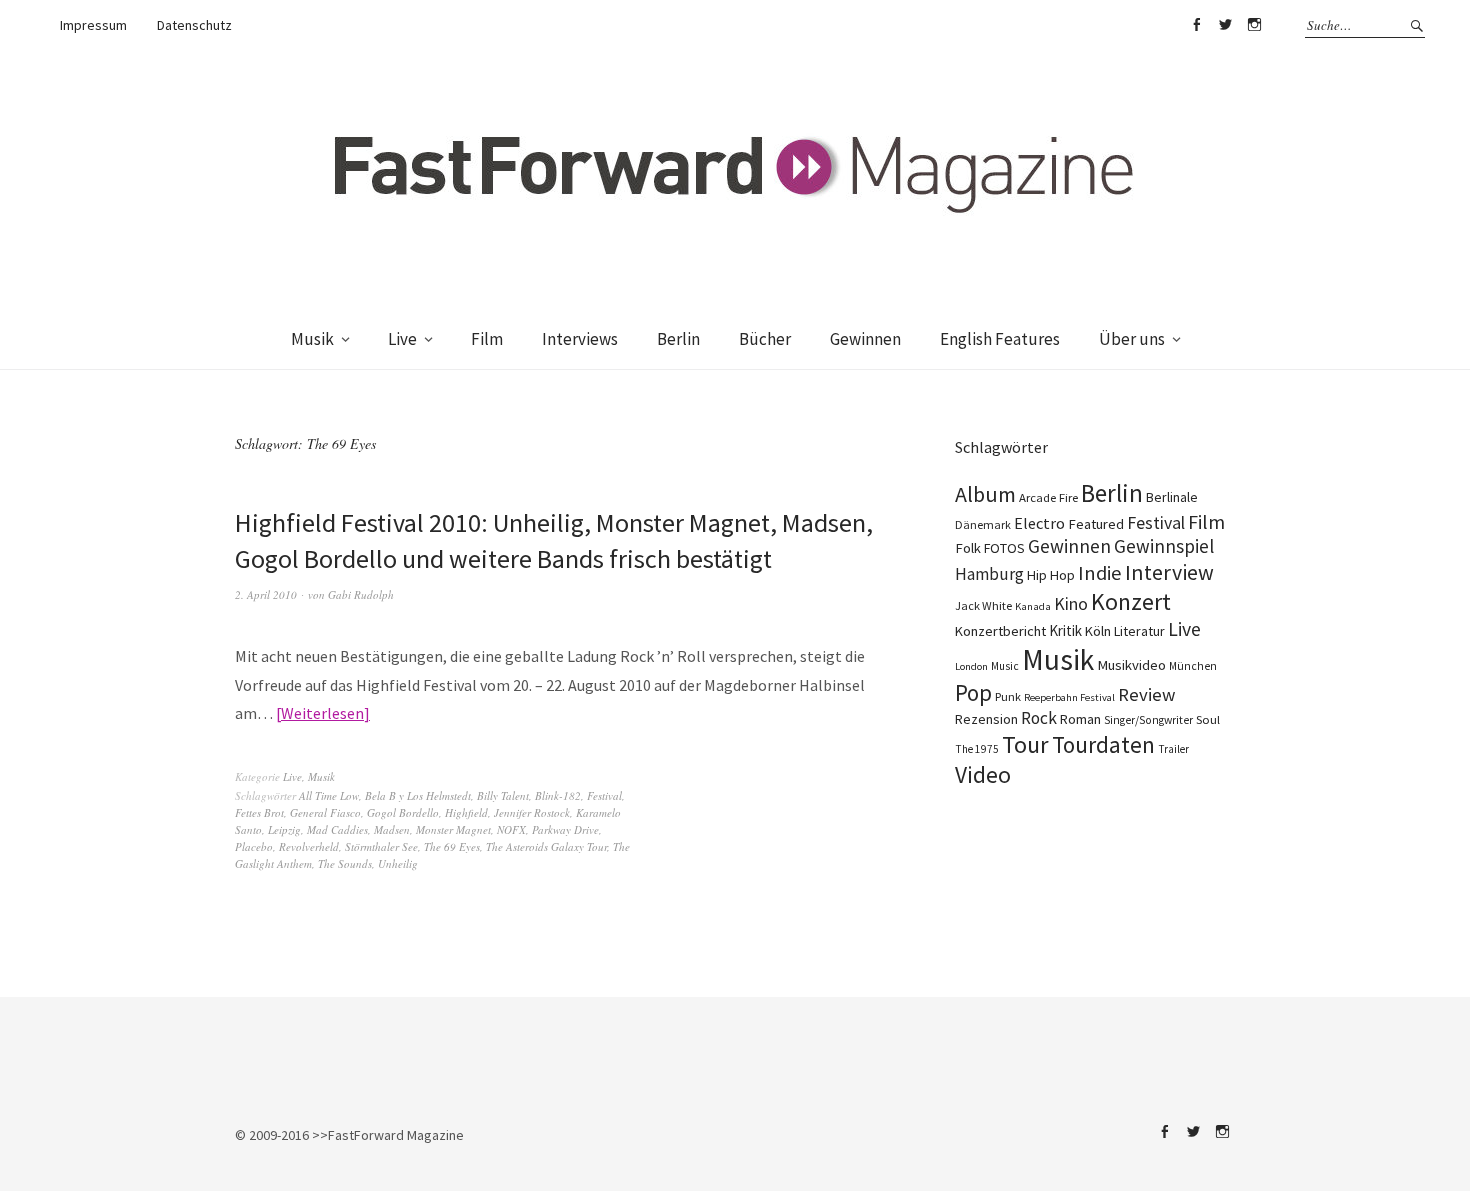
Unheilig (398, 863)
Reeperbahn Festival (1069, 697)
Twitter (1225, 25)
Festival (604, 795)
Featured (1096, 524)
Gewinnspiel (1164, 546)
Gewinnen (865, 339)
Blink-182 (558, 795)
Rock (1039, 718)
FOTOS (1004, 548)
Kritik (1065, 630)
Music (1005, 666)
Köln (1098, 631)
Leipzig (284, 829)
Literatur (1139, 631)
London (971, 666)
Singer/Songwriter (1148, 720)
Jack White (983, 605)
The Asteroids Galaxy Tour (546, 846)
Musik (312, 339)
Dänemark (983, 524)
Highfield (466, 812)
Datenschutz (194, 25)
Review (1146, 694)
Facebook (1196, 25)
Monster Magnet (453, 829)
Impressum (93, 25)
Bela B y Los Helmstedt (418, 795)
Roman (1080, 719)
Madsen (392, 829)
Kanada (1033, 606)
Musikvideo (1131, 665)
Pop (973, 692)
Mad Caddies (337, 829)
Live (402, 339)
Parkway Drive (565, 829)
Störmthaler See (381, 846)
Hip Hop (1051, 575)
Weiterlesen (322, 713)
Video (983, 774)
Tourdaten (1103, 744)
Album (985, 494)
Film (487, 339)
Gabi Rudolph (361, 594)
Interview (1169, 572)
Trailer (1173, 749)
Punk (1008, 696)
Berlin (678, 339)
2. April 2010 (266, 594)
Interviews (580, 339)
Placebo (254, 846)
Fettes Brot (259, 812)
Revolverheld (309, 846)
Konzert (1131, 601)
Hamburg (989, 574)
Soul (1208, 719)
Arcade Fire (1048, 497)
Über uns (1132, 339)
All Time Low (329, 795)
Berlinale (1172, 497)
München (1193, 666)
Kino (1071, 604)
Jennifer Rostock (532, 812)
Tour (1025, 744)
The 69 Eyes (452, 846)
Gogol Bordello (403, 812)
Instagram (1254, 25)
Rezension (986, 719)
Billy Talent (503, 795)
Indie (1100, 573)
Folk (968, 548)
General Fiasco (325, 812)
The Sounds (345, 863)
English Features (1000, 339)
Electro (1039, 523)
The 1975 (977, 749)
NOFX (511, 829)
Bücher (765, 339)
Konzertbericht (1000, 631)
